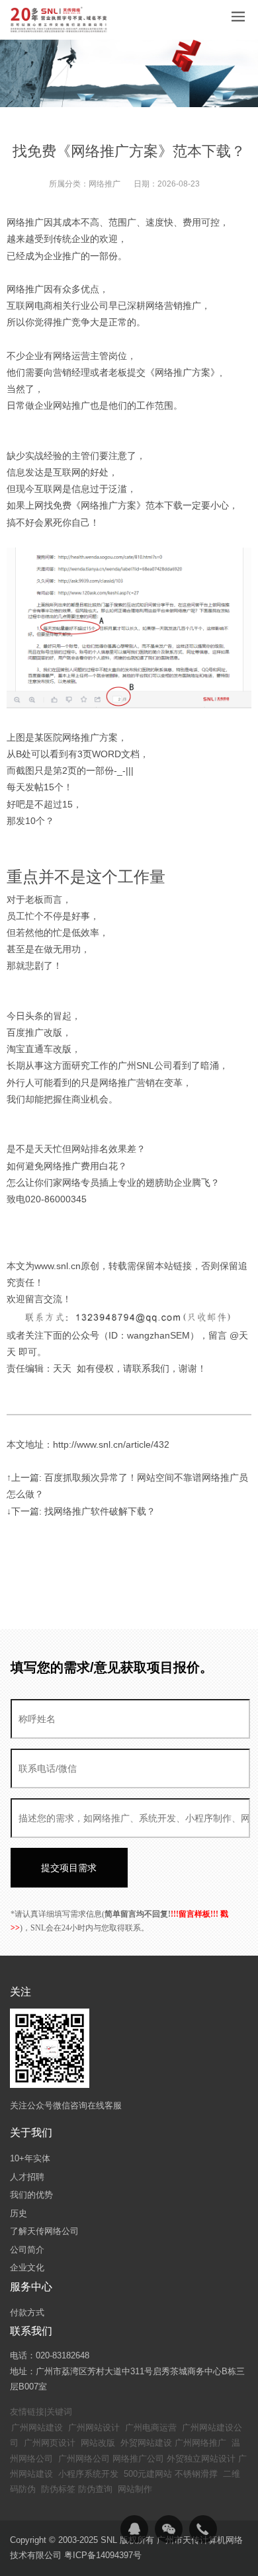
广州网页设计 (50, 2443)
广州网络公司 (84, 2459)
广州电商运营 (151, 2428)
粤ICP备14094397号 (103, 2555)
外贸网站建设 (146, 2443)
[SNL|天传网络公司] (60, 20)
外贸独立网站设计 (201, 2459)
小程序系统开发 (88, 2474)
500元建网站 (148, 2474)
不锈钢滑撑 (196, 2474)
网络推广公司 (138, 2459)
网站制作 (135, 2489)
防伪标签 (58, 2489)
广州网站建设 (37, 2428)
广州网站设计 (94, 2428)
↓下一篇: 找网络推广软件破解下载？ (81, 1511)
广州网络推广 (200, 2443)
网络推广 (105, 184)
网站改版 (98, 2443)
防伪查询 (95, 2489)
